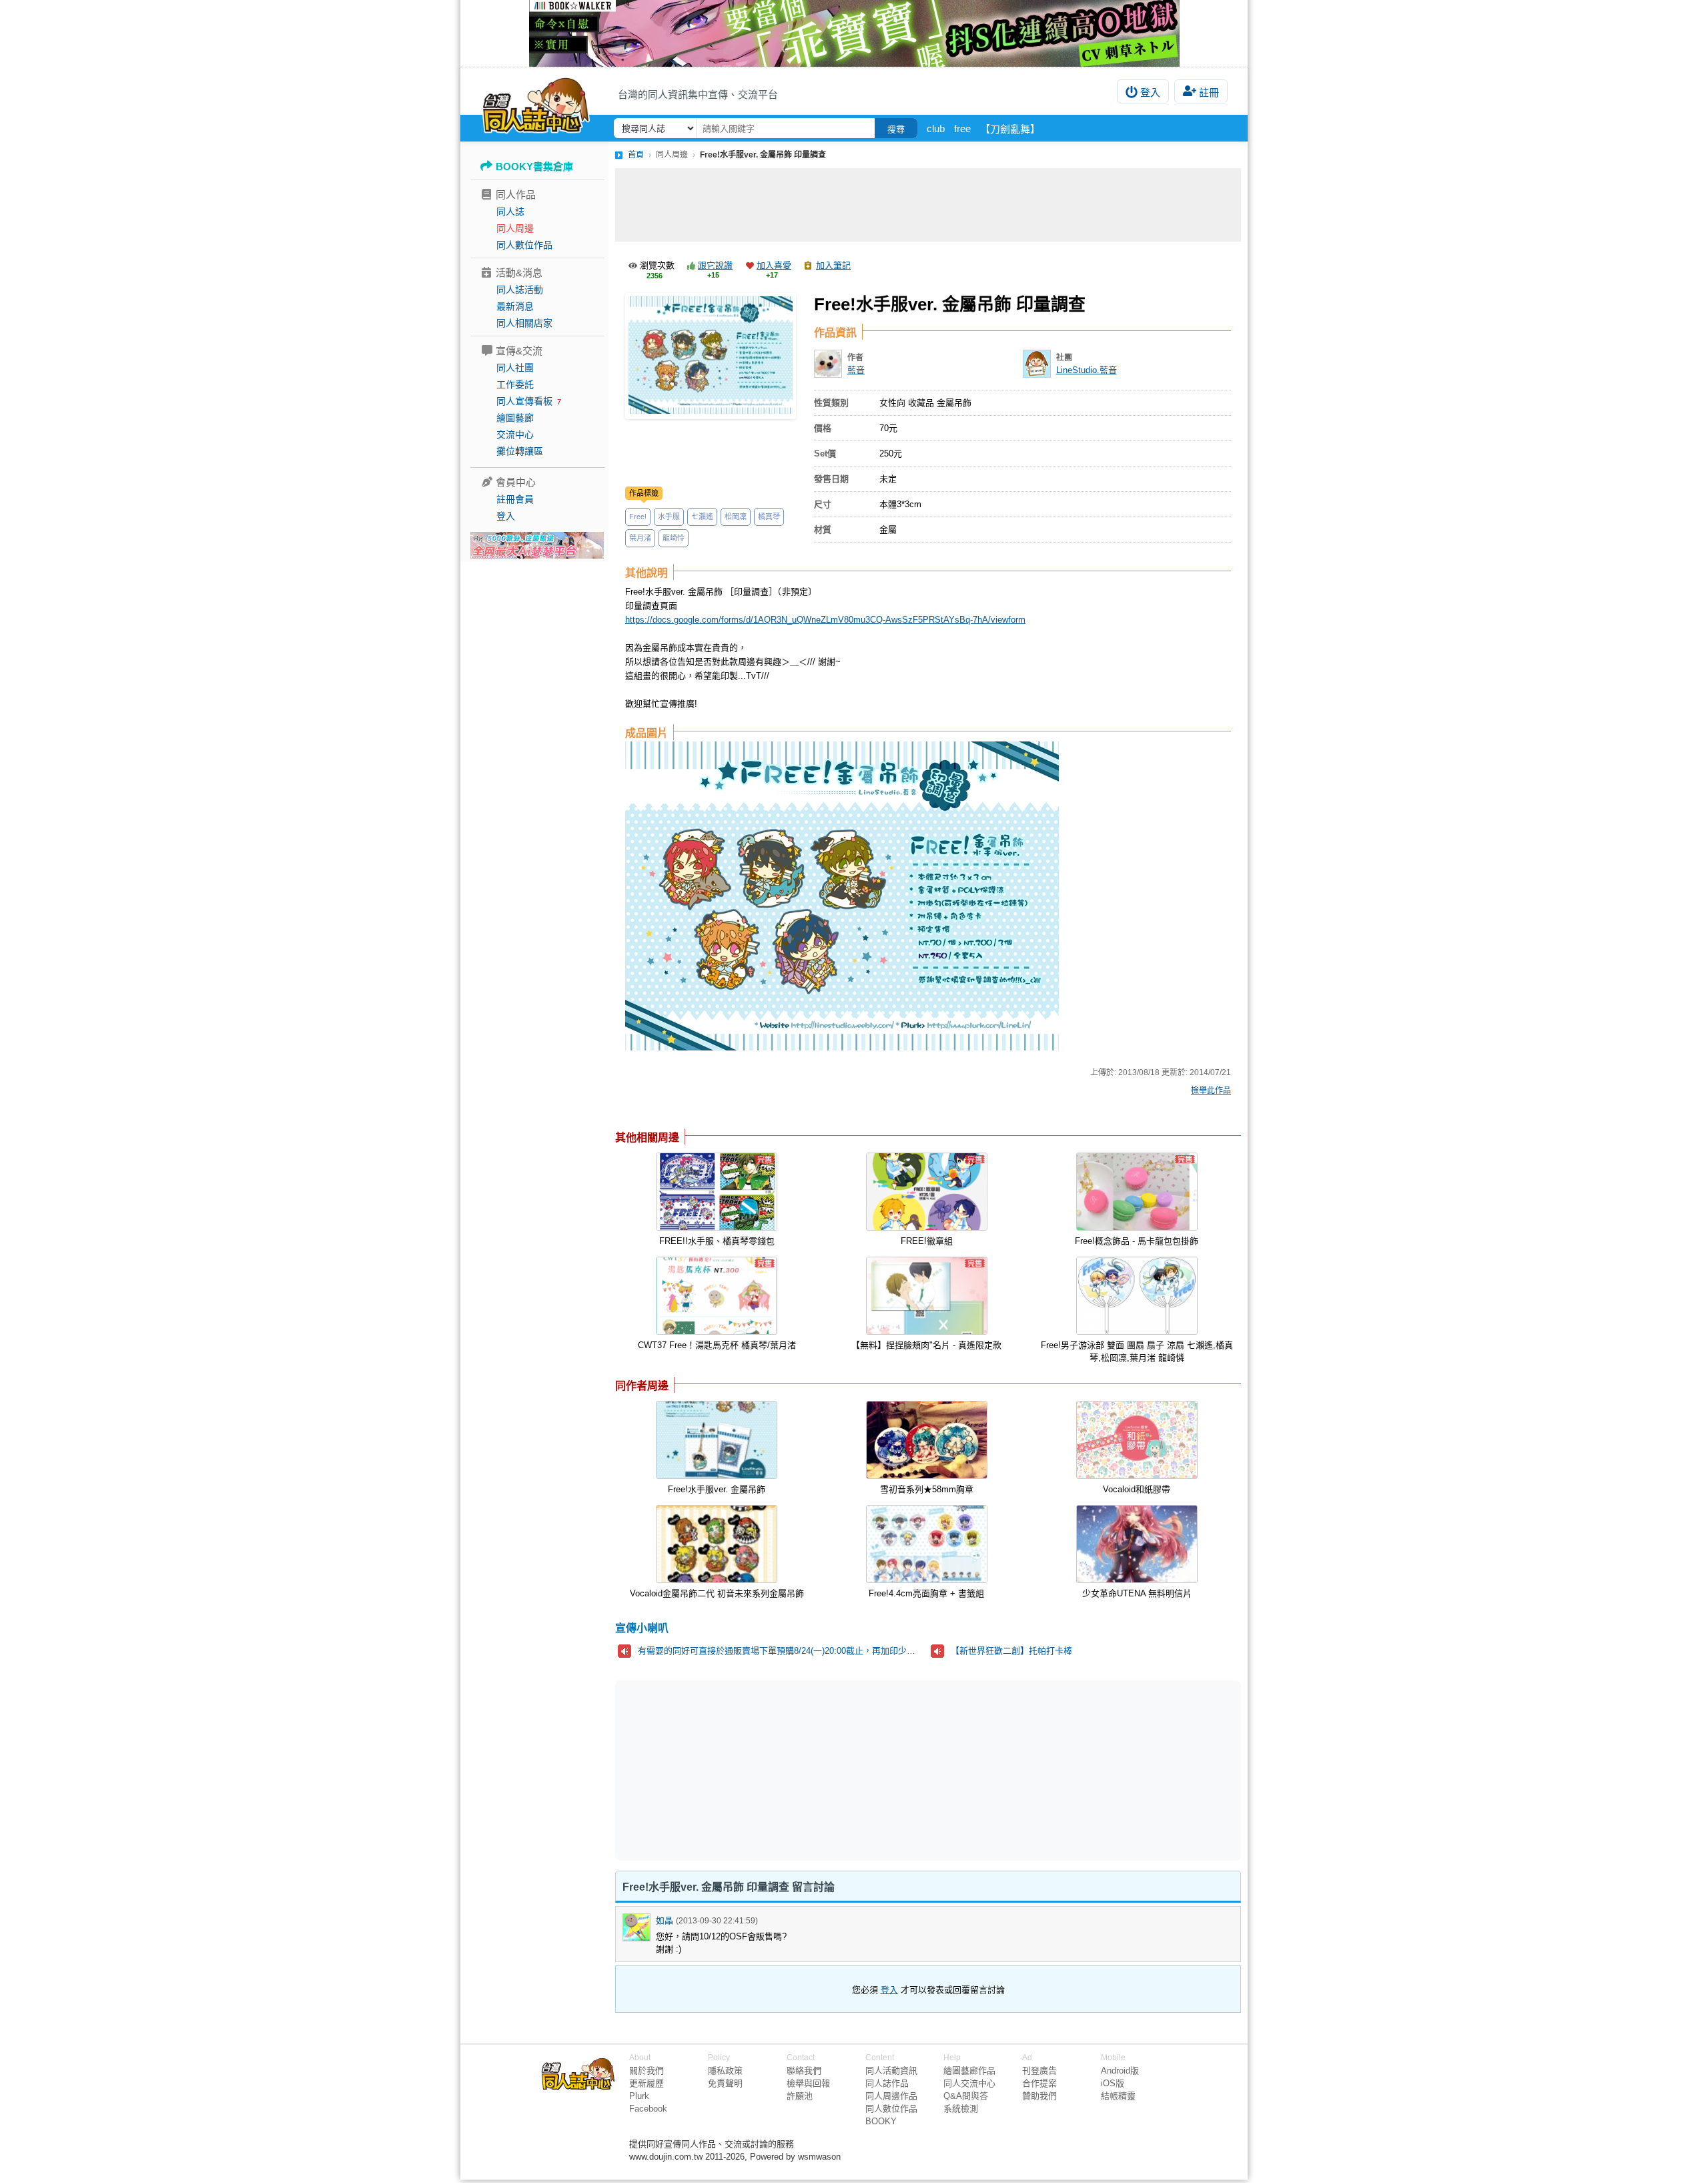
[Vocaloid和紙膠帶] (1137, 1440)
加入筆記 (833, 265)
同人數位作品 (524, 245)
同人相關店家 (524, 323)
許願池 (800, 2096)
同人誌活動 (520, 290)
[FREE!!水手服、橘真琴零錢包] (717, 1192)
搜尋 (896, 129)
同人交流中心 (969, 2083)
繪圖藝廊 (515, 418)
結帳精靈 (1118, 2096)
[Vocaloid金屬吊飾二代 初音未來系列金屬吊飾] (717, 1544)
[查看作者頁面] (828, 364)
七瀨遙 (702, 517)
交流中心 (515, 434)
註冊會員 (515, 499)
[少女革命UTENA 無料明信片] (1137, 1544)
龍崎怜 (674, 538)
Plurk (639, 2096)
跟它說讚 (715, 265)
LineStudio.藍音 (1087, 370)
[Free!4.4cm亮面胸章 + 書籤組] (927, 1544)
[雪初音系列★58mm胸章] (927, 1440)
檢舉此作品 (1211, 1090)
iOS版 (1113, 2083)
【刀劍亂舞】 (1010, 129)
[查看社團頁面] (1037, 364)
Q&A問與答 (966, 2096)
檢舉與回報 (808, 2083)
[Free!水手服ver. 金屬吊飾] (717, 1440)
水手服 (669, 517)
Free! (638, 517)
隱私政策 (725, 2071)
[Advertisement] (928, 205)
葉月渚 (640, 538)
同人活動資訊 (891, 2071)
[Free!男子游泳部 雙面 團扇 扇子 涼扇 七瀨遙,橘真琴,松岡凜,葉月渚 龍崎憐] (1137, 1296)
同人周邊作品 (891, 2096)
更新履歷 (647, 2083)
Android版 (1120, 2071)
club (936, 128)
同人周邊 (515, 228)
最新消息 (515, 306)
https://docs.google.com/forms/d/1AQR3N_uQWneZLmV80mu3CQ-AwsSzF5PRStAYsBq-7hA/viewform (825, 620)
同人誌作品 (887, 2083)
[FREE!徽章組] (927, 1192)
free (962, 128)
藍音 (856, 370)
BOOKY (881, 2121)
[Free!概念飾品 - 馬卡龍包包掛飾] (1137, 1192)
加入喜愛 (774, 265)
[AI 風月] (537, 551)
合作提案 (1039, 2083)
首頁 (636, 155)
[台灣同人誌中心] (536, 103)
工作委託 (515, 384)
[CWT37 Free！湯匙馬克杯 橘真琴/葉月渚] (717, 1296)
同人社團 (515, 368)
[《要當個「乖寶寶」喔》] (854, 33)
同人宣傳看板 (524, 401)
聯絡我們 (804, 2071)
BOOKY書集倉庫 (534, 167)
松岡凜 (736, 517)
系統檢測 (961, 2109)
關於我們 (647, 2071)
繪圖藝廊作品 (969, 2071)
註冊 (1209, 92)
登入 (1150, 92)
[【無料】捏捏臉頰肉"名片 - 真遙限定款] (927, 1296)
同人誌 (510, 212)
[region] (825, 1770)
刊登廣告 (1039, 2071)
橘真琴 (769, 517)
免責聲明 (725, 2083)
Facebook (648, 2109)
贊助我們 (1039, 2096)
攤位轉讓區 (520, 451)
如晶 (665, 1920)
